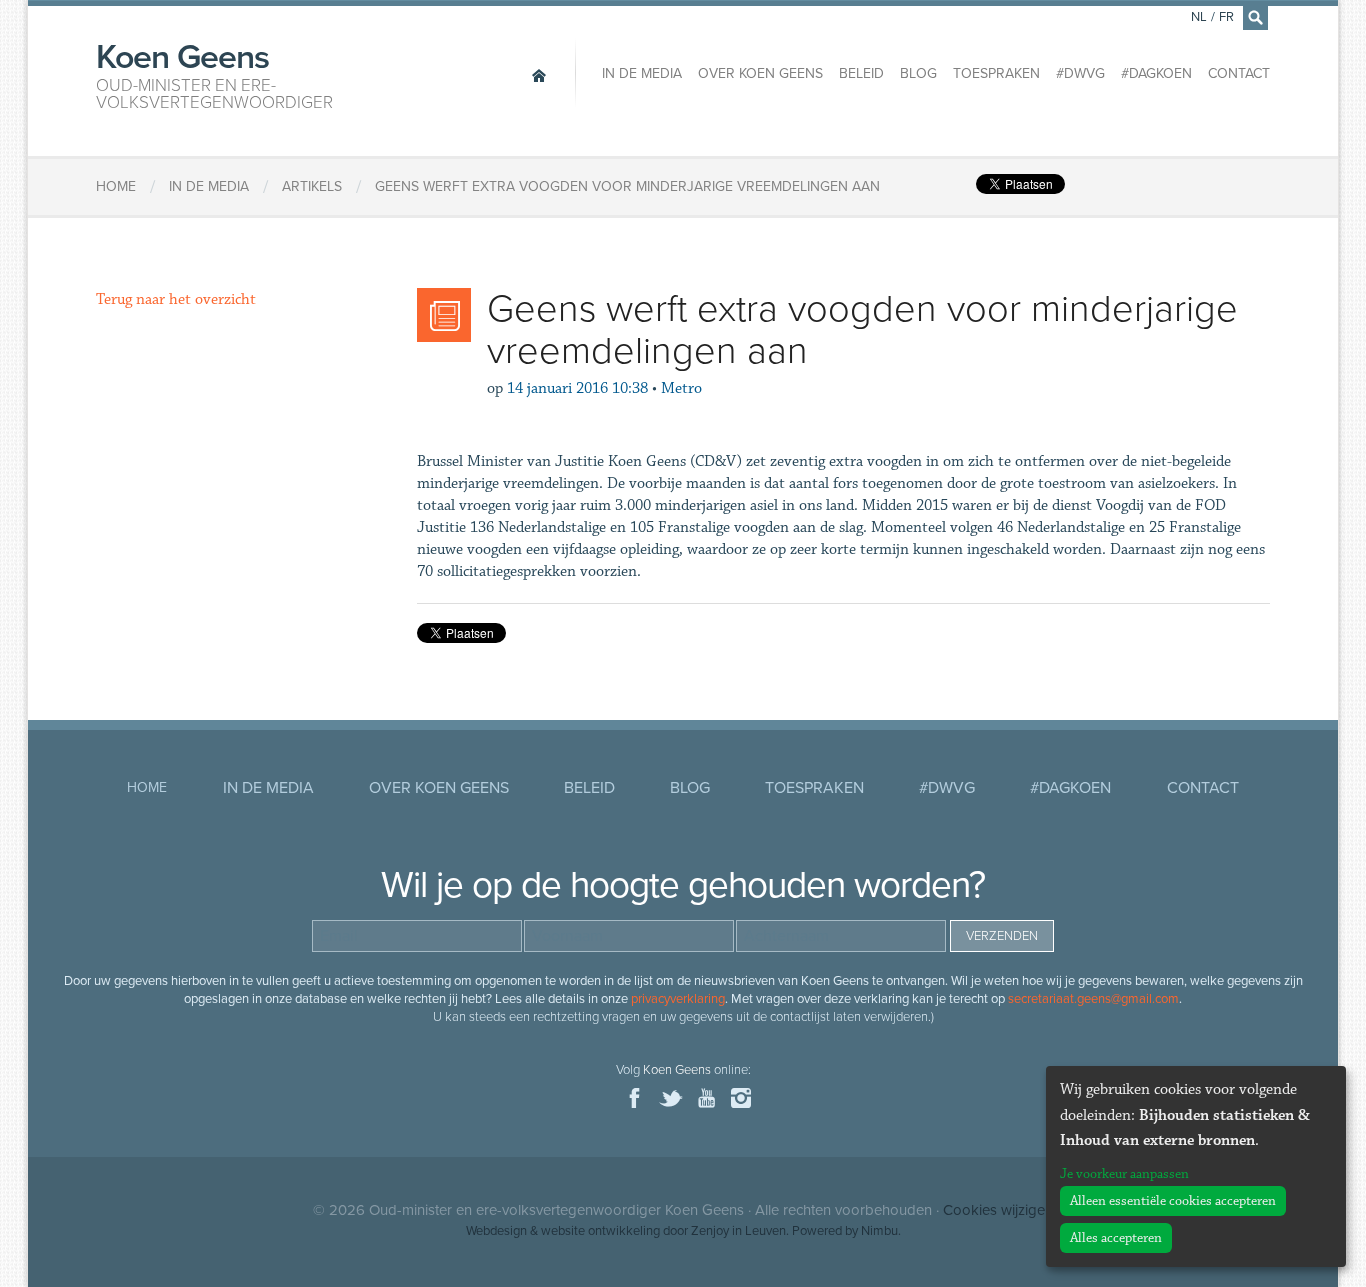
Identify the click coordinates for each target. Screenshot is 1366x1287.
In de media (642, 73)
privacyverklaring (678, 999)
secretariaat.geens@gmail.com (1093, 999)
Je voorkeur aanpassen (1124, 1174)
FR (1226, 17)
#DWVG (1080, 73)
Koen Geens (214, 74)
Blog (918, 73)
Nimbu (879, 1231)
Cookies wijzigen (998, 1210)
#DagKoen (1156, 73)
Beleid (861, 73)
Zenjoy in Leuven (738, 1231)
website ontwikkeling (600, 1231)
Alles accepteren (1116, 1238)
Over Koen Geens (760, 73)
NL (1199, 17)
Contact (1239, 73)
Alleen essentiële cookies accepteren (1173, 1201)
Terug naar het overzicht (176, 299)
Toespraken (996, 73)
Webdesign (496, 1231)
